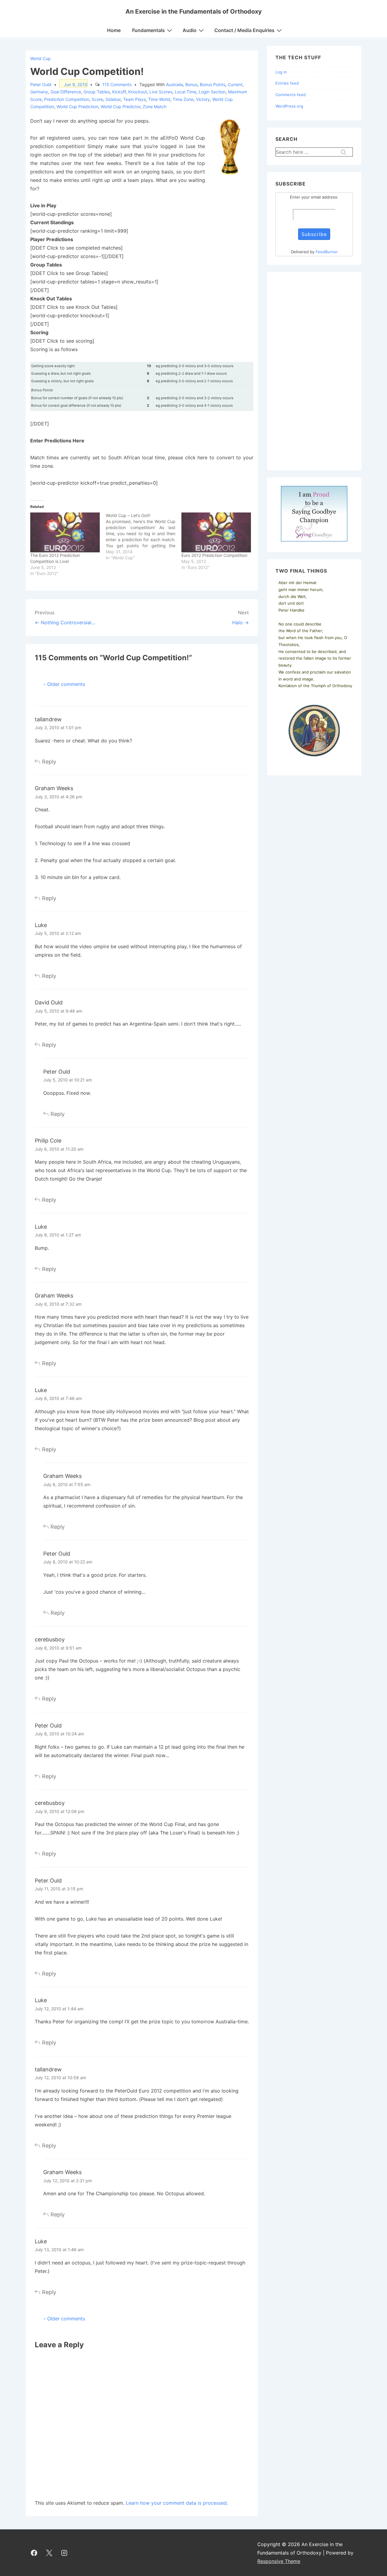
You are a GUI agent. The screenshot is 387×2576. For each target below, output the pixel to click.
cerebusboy (50, 1639)
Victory (203, 99)
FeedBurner (327, 252)
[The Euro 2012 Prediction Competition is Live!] (65, 532)
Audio (190, 30)
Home (114, 30)
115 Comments (117, 84)
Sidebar (113, 99)
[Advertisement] (314, 371)
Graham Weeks (54, 788)
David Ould (49, 1002)
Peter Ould (57, 1072)
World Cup (41, 58)
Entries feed (287, 83)
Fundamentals (148, 30)
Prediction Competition (67, 99)
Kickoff (119, 92)
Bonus (191, 84)
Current (235, 84)
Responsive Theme (279, 2561)
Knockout (138, 92)
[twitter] (49, 2553)
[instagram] (64, 2553)
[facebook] (34, 2553)
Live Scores (161, 92)
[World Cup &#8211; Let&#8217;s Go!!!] (144, 537)
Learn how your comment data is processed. (177, 2503)
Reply (49, 762)
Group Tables (97, 92)
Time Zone (183, 99)
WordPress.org (289, 106)
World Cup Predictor (120, 107)
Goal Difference (66, 92)
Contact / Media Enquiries (244, 30)
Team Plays (134, 99)
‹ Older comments (64, 684)
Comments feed (291, 95)
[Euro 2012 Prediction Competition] (216, 532)
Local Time (185, 92)
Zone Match (154, 107)
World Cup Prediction (77, 107)
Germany (39, 92)
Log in (281, 72)
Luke (41, 925)
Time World (159, 99)
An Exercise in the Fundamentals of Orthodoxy (194, 11)
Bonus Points (213, 84)
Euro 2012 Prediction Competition (214, 555)
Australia (174, 84)
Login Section (212, 92)
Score (97, 99)
